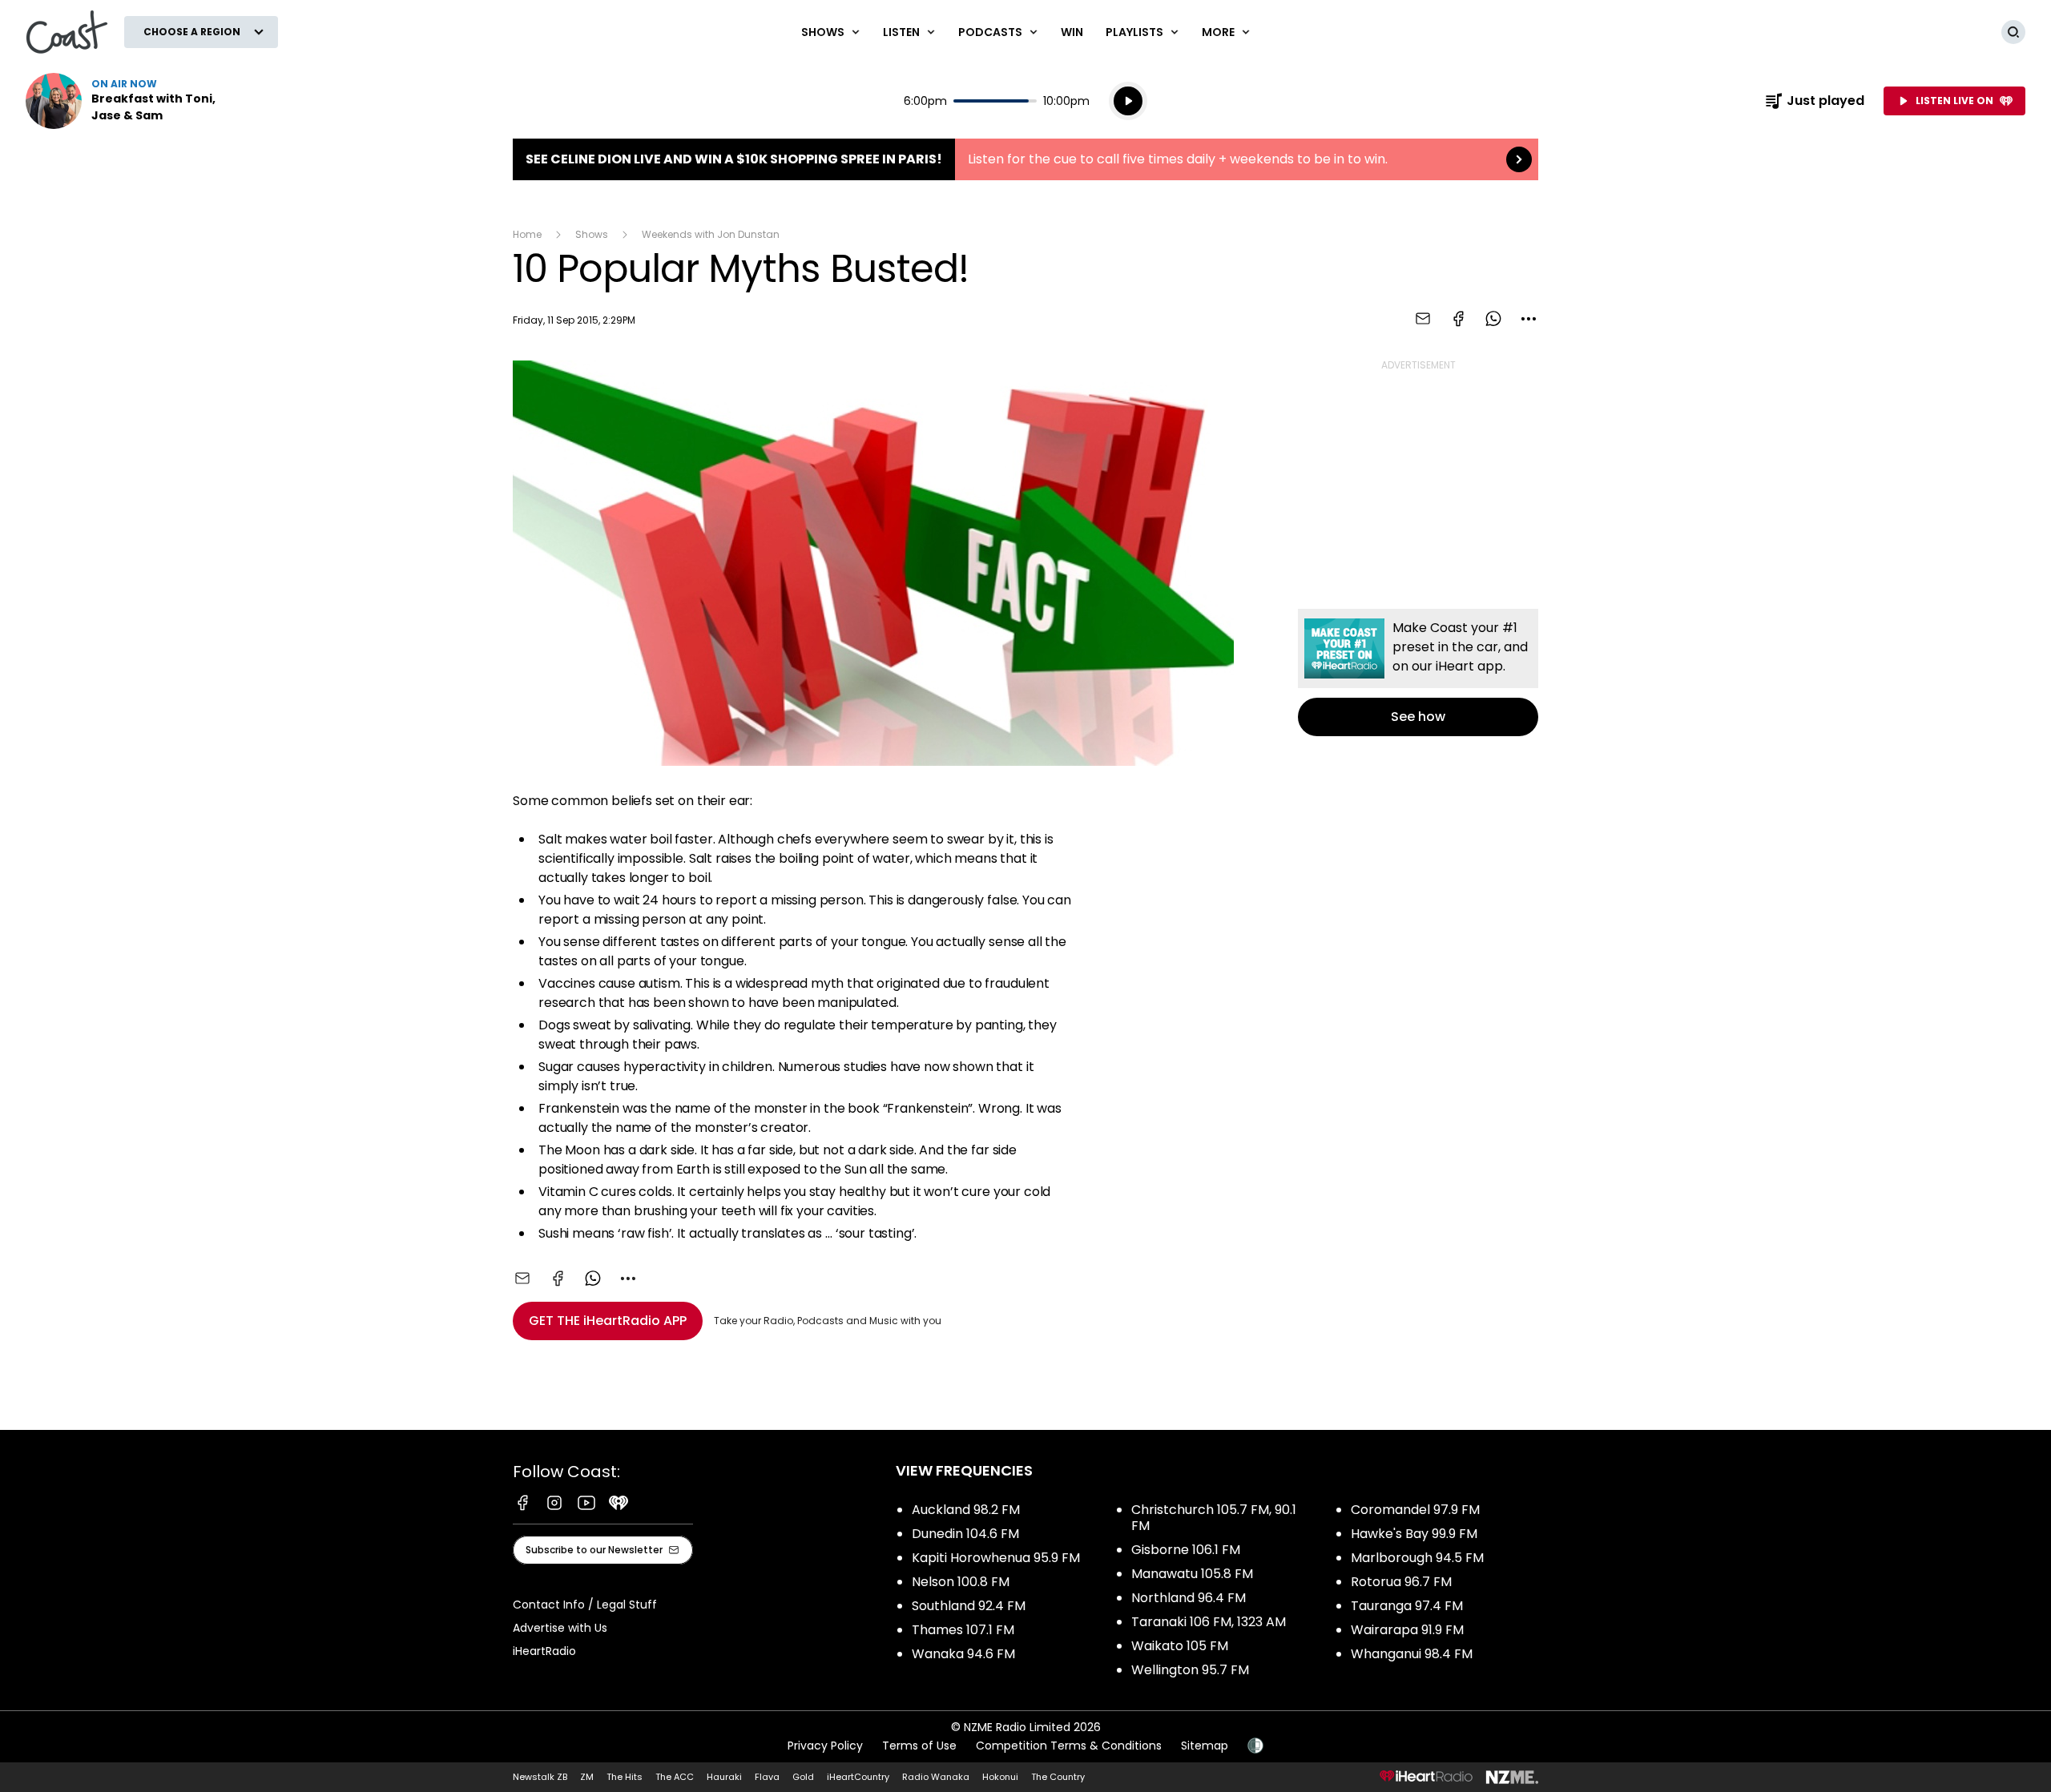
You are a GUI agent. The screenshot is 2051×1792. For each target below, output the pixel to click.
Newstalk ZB (540, 1777)
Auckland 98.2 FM (966, 1510)
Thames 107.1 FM (963, 1630)
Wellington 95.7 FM (1190, 1670)
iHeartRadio (544, 1651)
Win (1072, 32)
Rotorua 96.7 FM (1401, 1582)
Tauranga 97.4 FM (1407, 1606)
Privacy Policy (825, 1746)
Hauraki (724, 1777)
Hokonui (1000, 1777)
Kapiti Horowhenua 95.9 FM (996, 1558)
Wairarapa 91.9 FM (1407, 1630)
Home (527, 234)
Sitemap (1205, 1746)
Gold (803, 1777)
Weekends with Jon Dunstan (711, 234)
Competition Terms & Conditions (1069, 1746)
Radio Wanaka (936, 1777)
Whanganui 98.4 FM (1412, 1654)
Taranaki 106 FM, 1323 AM (1209, 1622)
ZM (587, 1777)
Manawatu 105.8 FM (1192, 1574)
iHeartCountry (858, 1777)
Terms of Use (919, 1746)
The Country (1058, 1777)
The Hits (625, 1777)
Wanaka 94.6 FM (963, 1654)
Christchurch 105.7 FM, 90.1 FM (1214, 1518)
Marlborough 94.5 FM (1417, 1558)
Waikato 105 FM (1180, 1646)
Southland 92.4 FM (969, 1606)
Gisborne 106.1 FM (1186, 1550)
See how (1418, 673)
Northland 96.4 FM (1189, 1598)
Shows (592, 234)
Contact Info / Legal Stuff (585, 1605)
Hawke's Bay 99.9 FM (1414, 1534)
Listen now (128, 101)
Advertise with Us (560, 1628)
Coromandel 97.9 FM (1415, 1510)
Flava (767, 1777)
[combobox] (1529, 319)
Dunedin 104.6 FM (965, 1534)
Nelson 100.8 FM (961, 1582)
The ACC (675, 1777)
